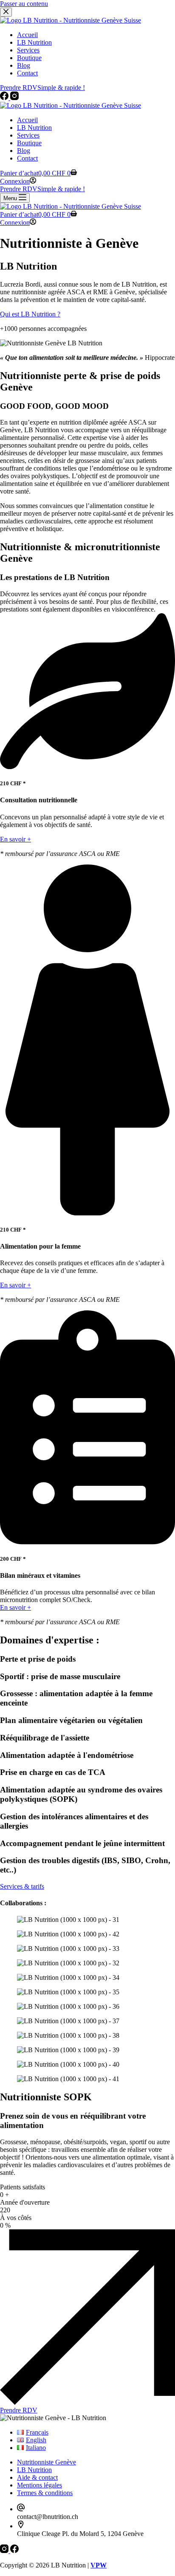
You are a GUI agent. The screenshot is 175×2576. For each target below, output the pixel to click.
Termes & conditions (45, 2493)
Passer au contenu (24, 4)
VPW (99, 2565)
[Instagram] (5, 2551)
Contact (27, 158)
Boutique (29, 143)
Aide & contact (37, 2477)
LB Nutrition (34, 128)
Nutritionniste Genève (47, 2462)
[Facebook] (14, 2551)
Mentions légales (40, 2485)
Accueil (27, 120)
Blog (24, 151)
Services (28, 135)
